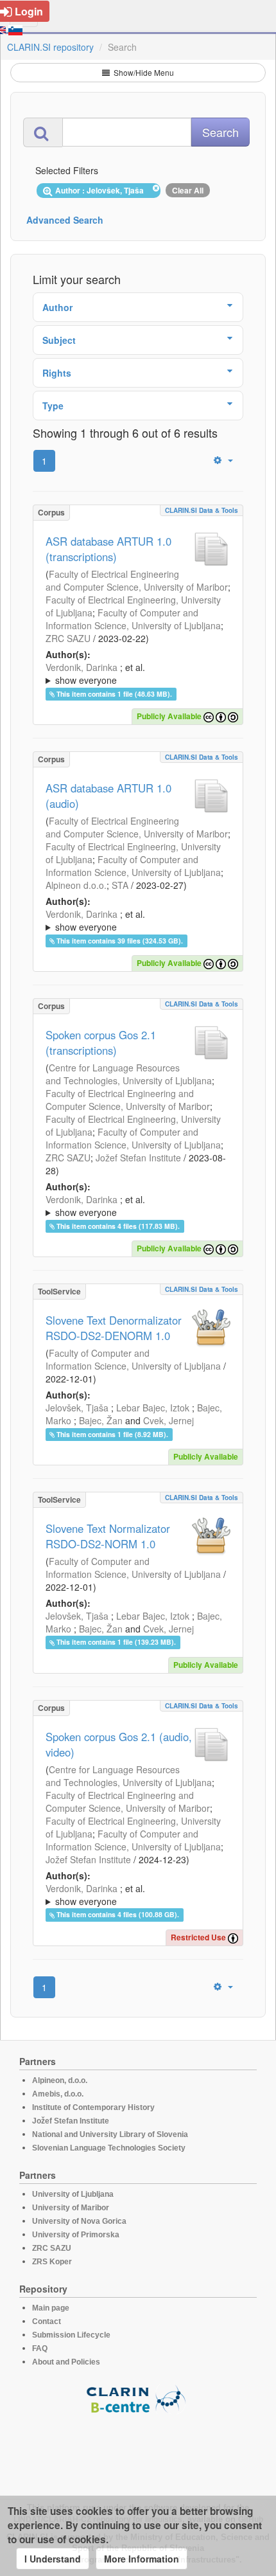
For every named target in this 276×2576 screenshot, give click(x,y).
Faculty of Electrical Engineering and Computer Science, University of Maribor (137, 580)
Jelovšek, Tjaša (77, 1408)
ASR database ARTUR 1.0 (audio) (108, 796)
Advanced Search (65, 220)
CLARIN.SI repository (50, 47)
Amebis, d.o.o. (58, 2094)
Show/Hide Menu (143, 72)
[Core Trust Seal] (138, 2451)
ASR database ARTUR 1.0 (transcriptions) (108, 549)
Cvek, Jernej (168, 1420)
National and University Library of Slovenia (110, 2134)
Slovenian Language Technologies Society (109, 2148)
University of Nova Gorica (79, 2221)
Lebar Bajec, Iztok (153, 1408)
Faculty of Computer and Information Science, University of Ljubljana (133, 619)
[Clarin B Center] (138, 2398)
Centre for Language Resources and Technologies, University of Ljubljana (129, 1074)
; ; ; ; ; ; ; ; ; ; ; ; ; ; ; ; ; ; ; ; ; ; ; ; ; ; (138, 920)
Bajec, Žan (101, 1420)
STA (120, 885)
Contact (47, 2321)
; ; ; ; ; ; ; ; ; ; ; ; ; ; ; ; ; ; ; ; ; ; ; (137, 1206)
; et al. (95, 674)
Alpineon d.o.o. (76, 885)
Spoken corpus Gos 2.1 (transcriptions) (101, 1042)
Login (29, 11)
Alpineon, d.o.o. (60, 2080)
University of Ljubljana (73, 2194)
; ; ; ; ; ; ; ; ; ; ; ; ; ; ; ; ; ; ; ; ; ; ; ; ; (137, 674)
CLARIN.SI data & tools (202, 510)
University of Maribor (71, 2208)
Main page (51, 2308)
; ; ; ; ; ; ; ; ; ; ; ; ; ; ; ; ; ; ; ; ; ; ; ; (138, 1895)
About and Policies (66, 2362)
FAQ (40, 2348)
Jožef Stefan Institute (138, 1158)
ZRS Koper (52, 2262)
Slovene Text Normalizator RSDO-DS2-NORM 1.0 (108, 1536)
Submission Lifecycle (71, 2335)
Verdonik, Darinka (82, 667)
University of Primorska (76, 2235)
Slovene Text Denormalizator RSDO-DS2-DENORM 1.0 (114, 1328)
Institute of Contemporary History (93, 2107)
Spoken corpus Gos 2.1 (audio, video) (119, 1744)
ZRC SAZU (68, 638)
